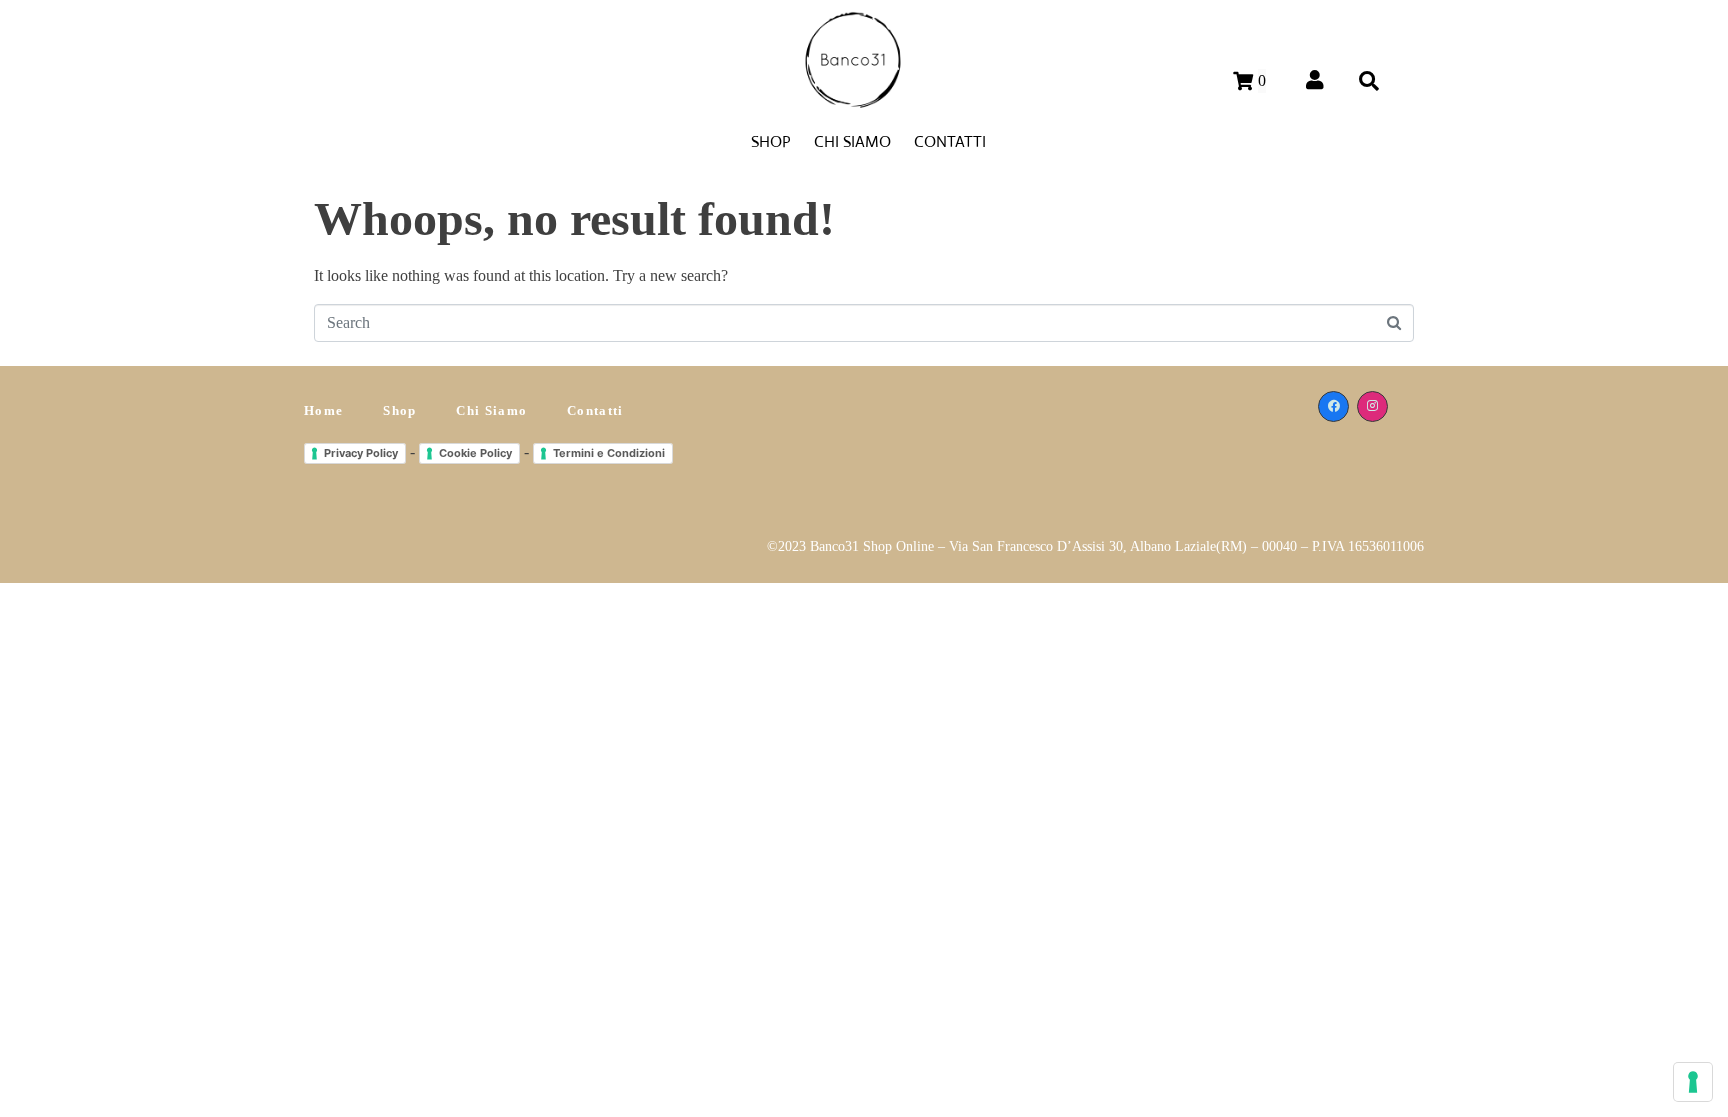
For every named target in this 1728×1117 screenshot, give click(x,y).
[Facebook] (1333, 406)
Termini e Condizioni (609, 453)
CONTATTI (950, 141)
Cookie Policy (475, 453)
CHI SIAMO (852, 141)
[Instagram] (1372, 406)
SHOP (771, 141)
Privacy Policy (361, 453)
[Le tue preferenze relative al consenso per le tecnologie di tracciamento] (1693, 1082)
